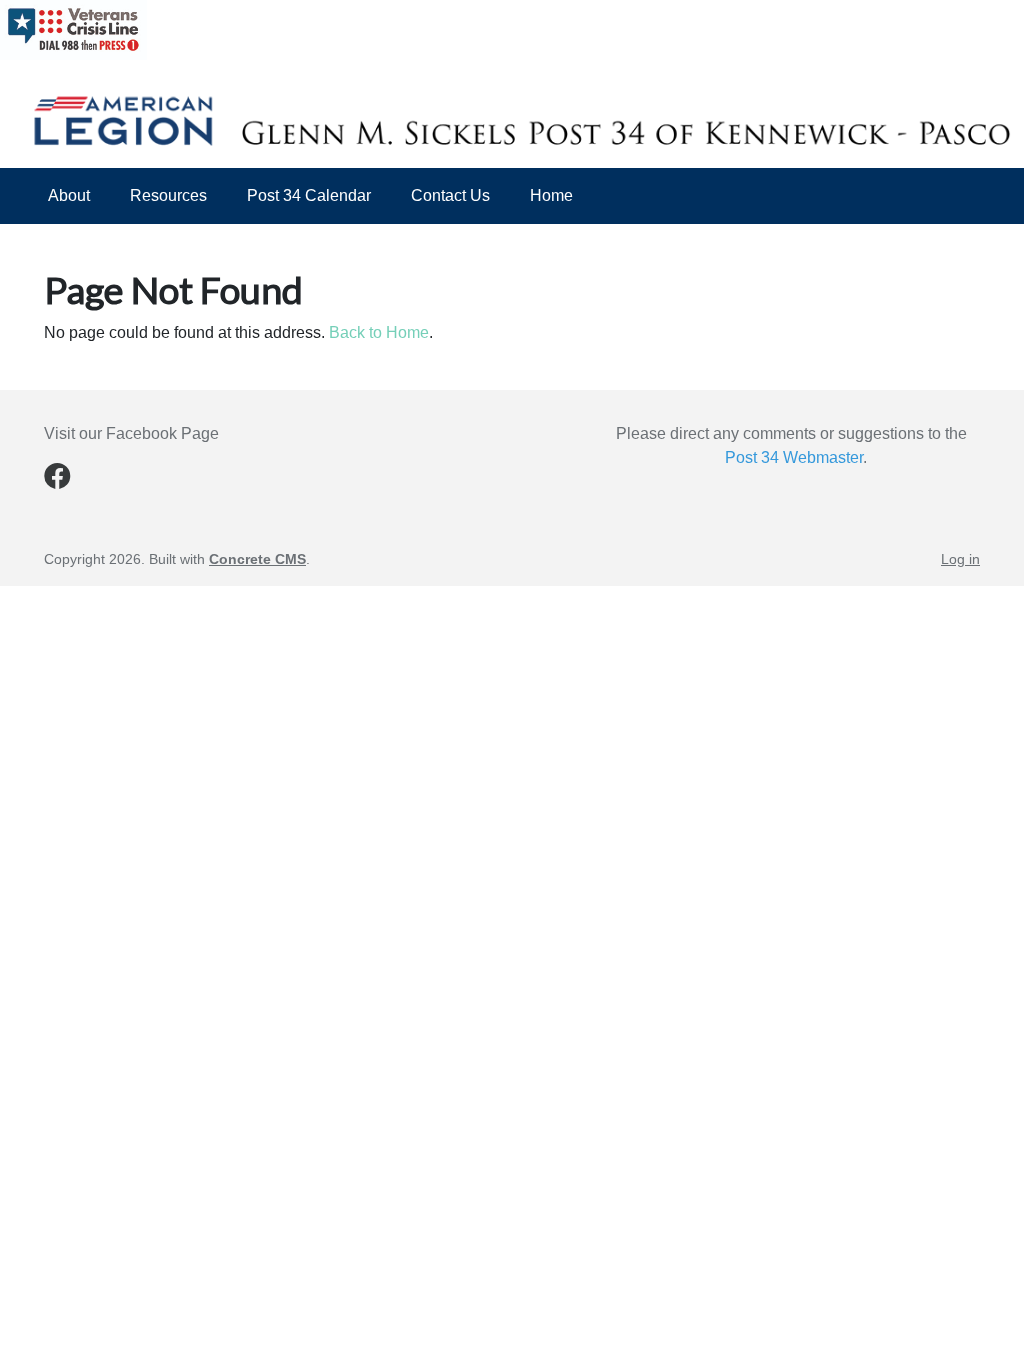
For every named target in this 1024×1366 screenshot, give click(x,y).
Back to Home (379, 332)
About (69, 195)
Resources (168, 195)
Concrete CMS (257, 559)
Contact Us (450, 195)
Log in (960, 559)
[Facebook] (57, 480)
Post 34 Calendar (309, 195)
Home (551, 195)
